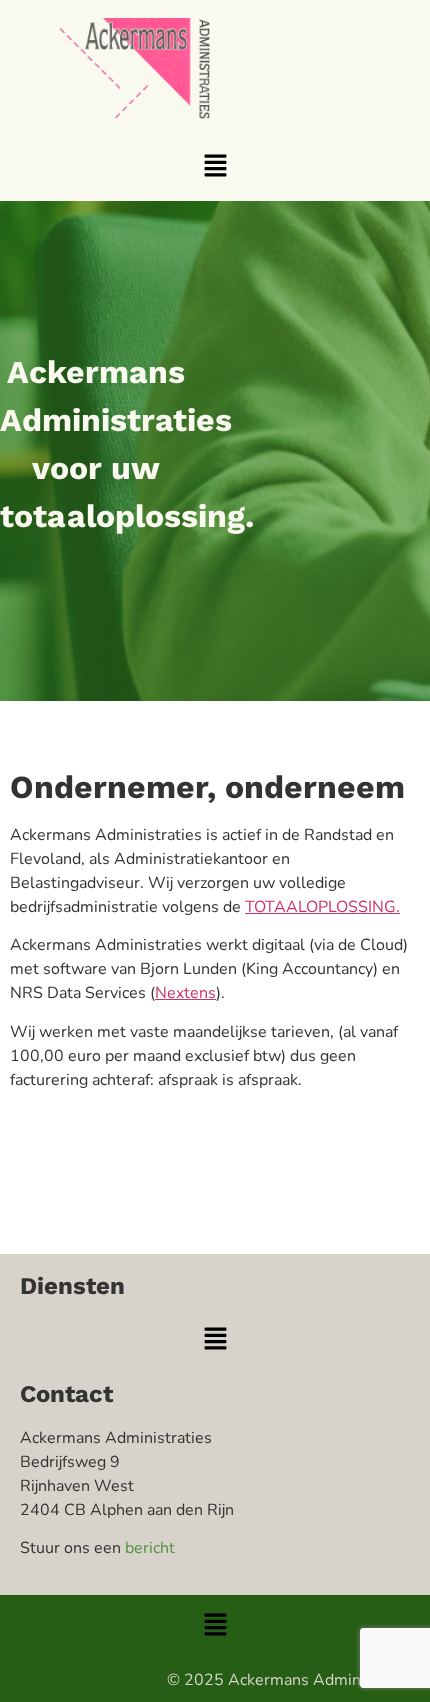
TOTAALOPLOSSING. (322, 907)
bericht (150, 1548)
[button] (215, 166)
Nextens (185, 993)
